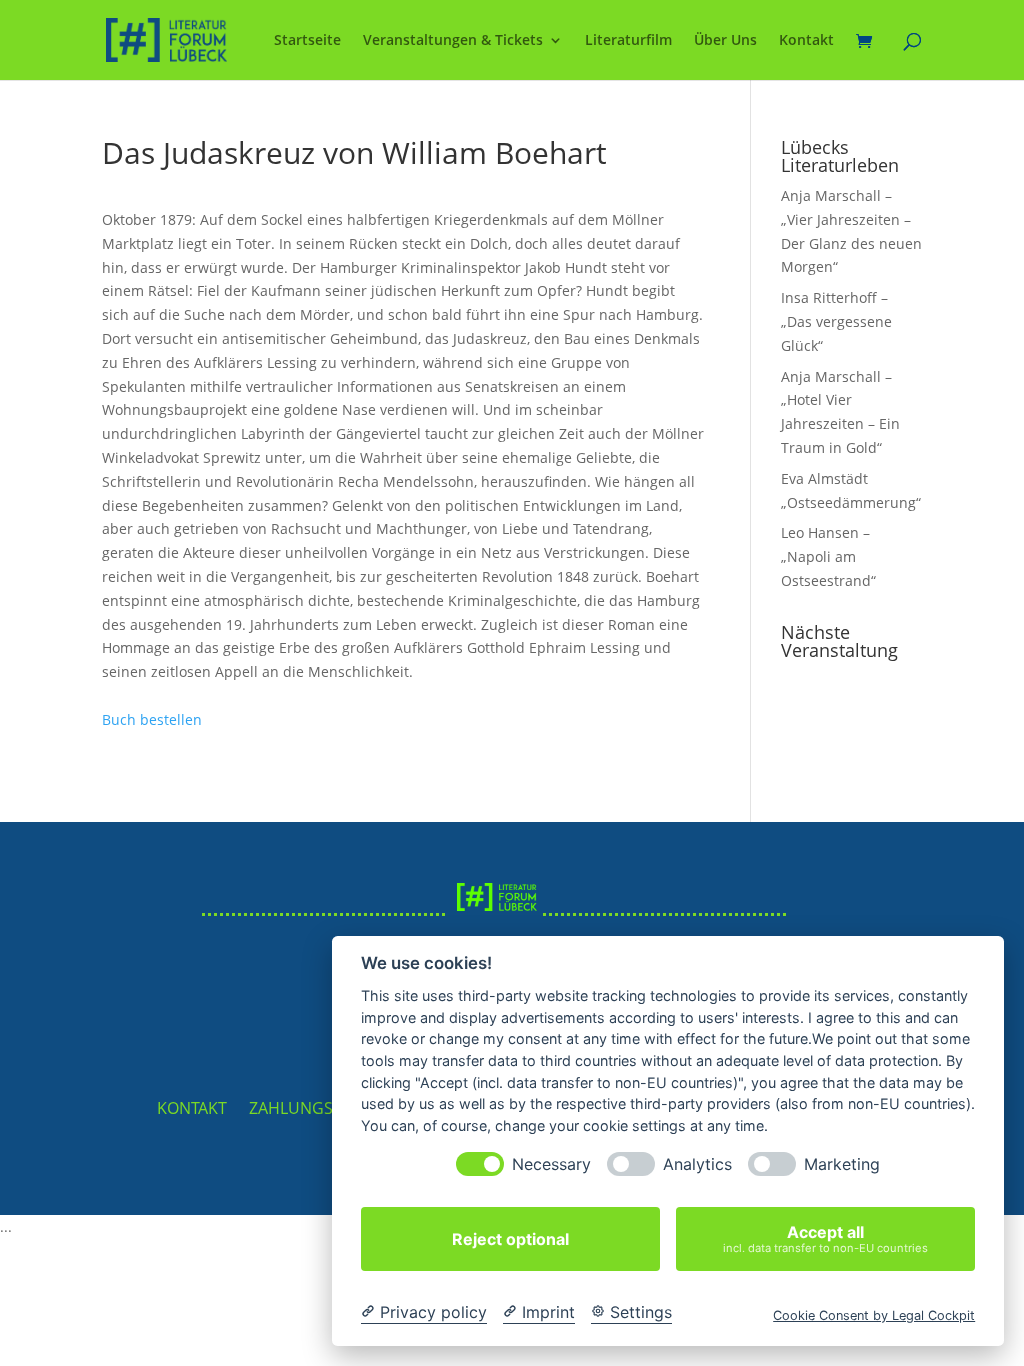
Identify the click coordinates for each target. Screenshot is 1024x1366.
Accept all (825, 1238)
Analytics (697, 1164)
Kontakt (806, 41)
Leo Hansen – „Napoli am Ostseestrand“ (828, 556)
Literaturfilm (628, 41)
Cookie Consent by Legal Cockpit (874, 1315)
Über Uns (725, 41)
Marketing (842, 1164)
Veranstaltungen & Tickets (453, 41)
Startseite (307, 41)
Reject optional (510, 1239)
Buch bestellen (152, 719)
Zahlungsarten (316, 1110)
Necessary (551, 1164)
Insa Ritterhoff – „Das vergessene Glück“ (836, 321)
